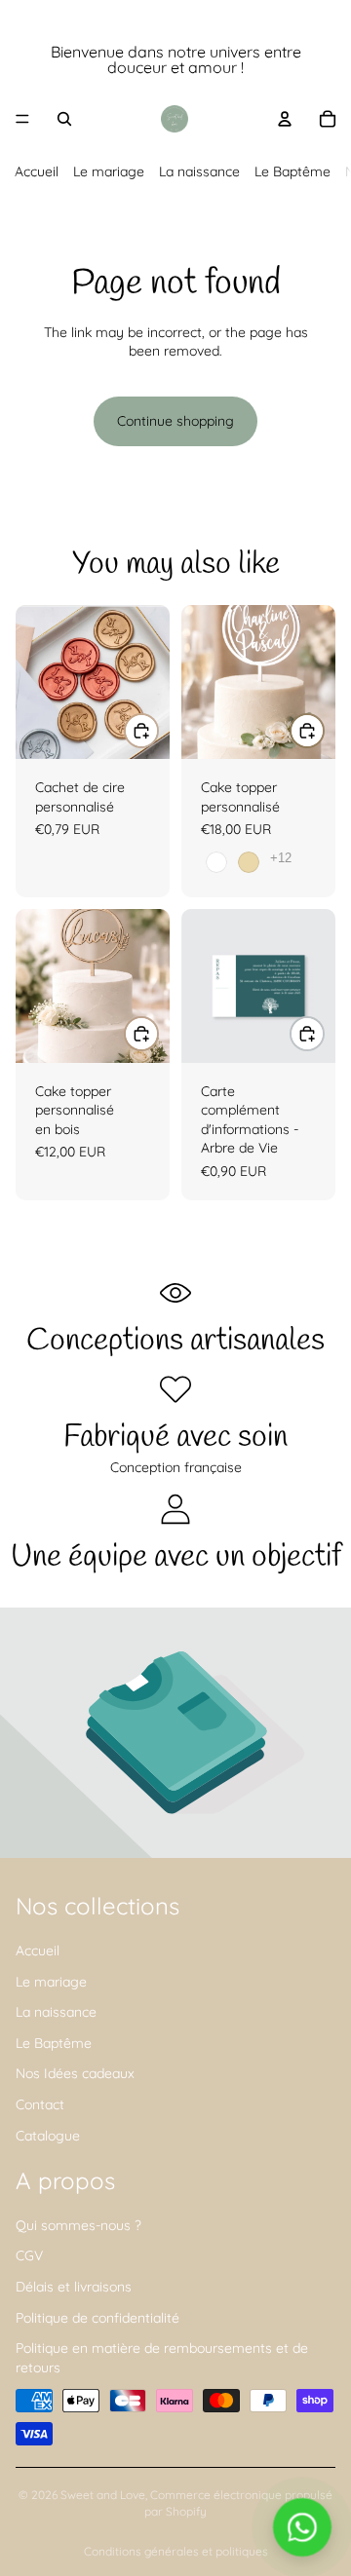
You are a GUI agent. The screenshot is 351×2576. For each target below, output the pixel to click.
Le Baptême (292, 171)
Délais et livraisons (74, 2287)
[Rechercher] (64, 119)
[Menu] (22, 119)
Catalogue (48, 2135)
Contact (40, 2104)
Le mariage (109, 171)
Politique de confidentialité (97, 2318)
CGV (29, 2255)
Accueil (37, 171)
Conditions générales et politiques (176, 2551)
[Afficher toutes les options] (281, 858)
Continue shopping (175, 421)
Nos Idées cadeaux (75, 2073)
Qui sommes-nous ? (78, 2225)
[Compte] (285, 119)
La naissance (199, 171)
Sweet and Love (103, 2495)
